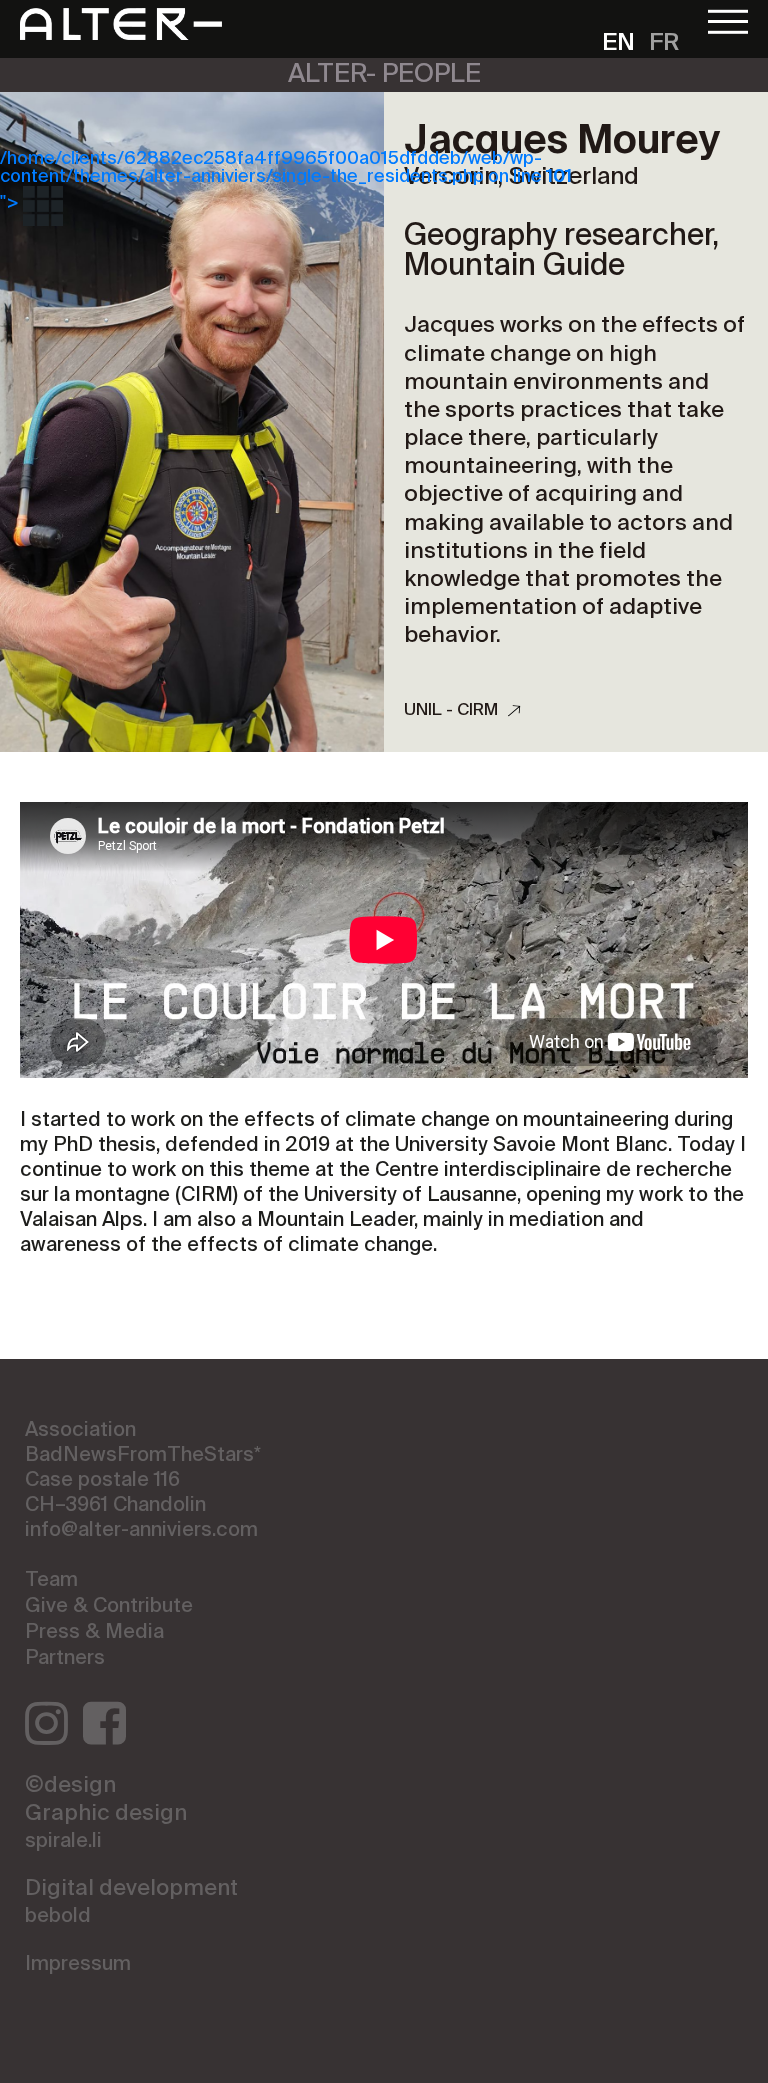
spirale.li (63, 1842)
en (618, 43)
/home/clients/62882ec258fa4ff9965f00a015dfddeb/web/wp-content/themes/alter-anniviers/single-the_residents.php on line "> (286, 181)
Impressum (78, 1965)
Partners (65, 1659)
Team (51, 1581)
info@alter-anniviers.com (141, 1531)
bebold (58, 1917)
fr (664, 43)
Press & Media (94, 1633)
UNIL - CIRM (451, 710)
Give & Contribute (109, 1607)
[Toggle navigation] (728, 19)
